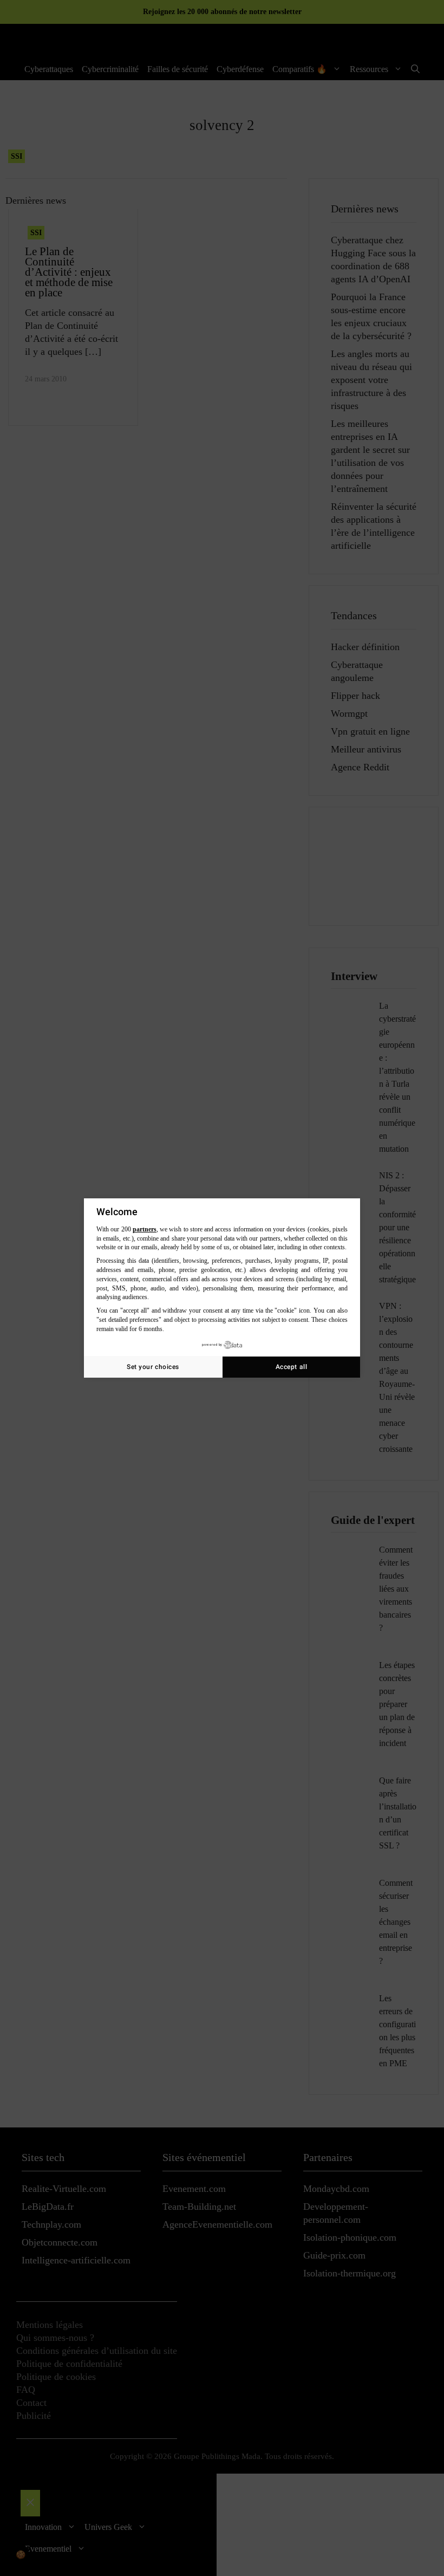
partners (145, 1229)
